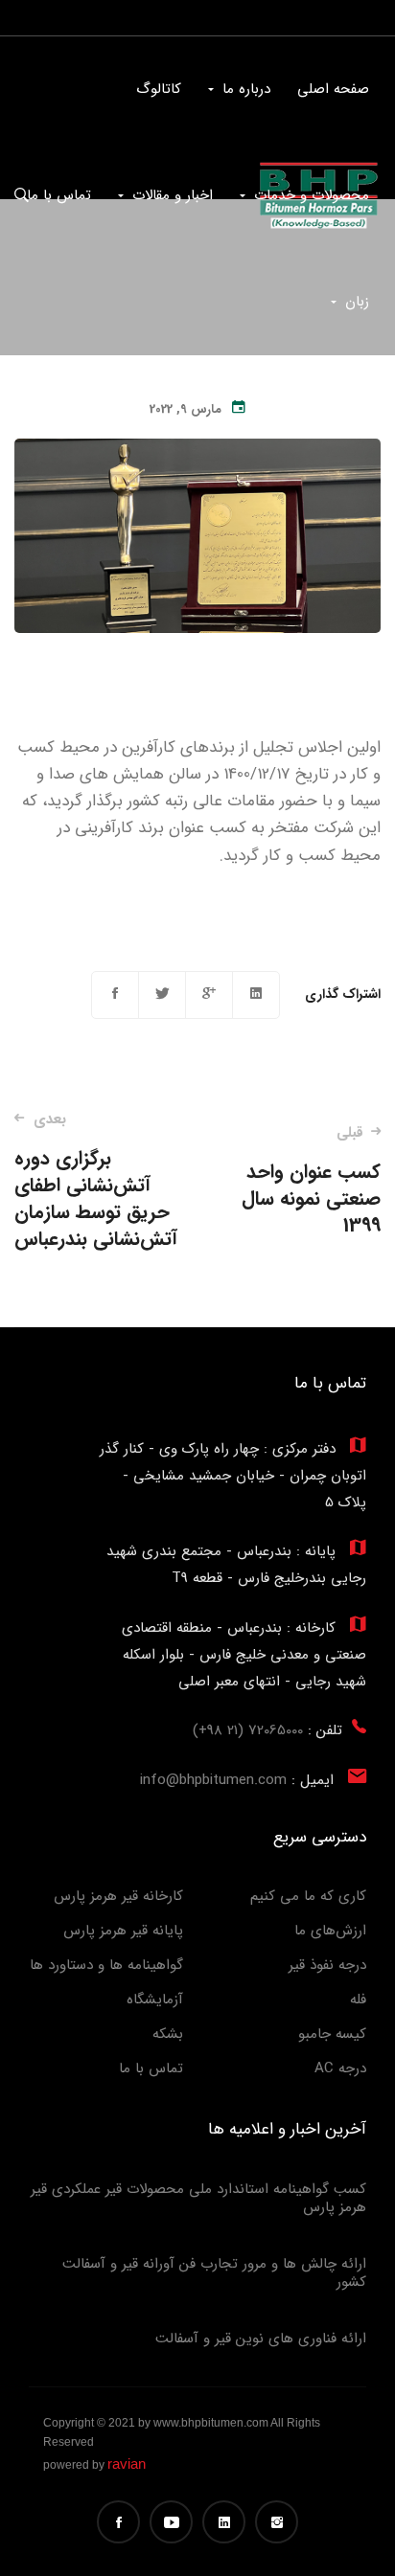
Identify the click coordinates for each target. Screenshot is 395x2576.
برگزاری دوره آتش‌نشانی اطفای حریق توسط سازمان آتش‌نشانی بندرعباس (96, 1181)
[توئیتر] (162, 995)
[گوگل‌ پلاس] (209, 995)
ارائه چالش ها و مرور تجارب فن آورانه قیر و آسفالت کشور (214, 2273)
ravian (127, 2463)
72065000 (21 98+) (248, 1730)
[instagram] (277, 2522)
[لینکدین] (256, 995)
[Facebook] (118, 2522)
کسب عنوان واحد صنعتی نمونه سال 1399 (311, 1181)
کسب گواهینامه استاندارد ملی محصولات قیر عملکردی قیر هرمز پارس (198, 2199)
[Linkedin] (224, 2522)
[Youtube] (171, 2522)
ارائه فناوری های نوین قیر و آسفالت (261, 2339)
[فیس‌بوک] (115, 995)
